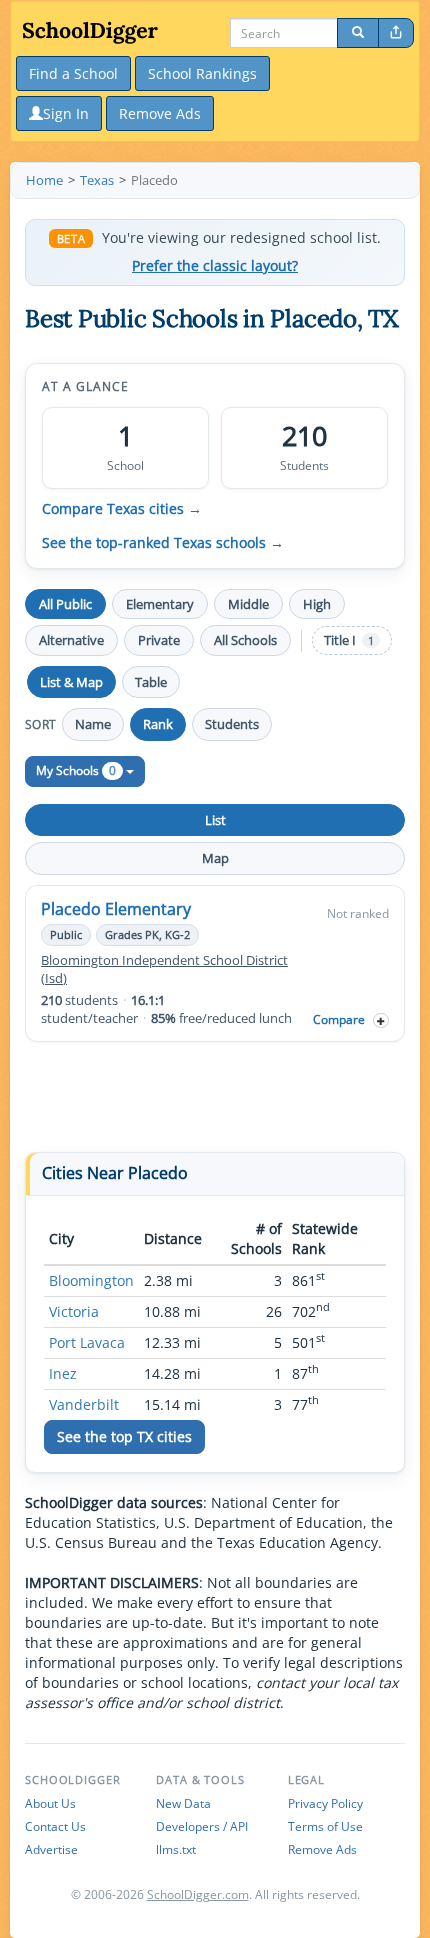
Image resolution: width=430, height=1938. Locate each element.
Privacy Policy (325, 1803)
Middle (248, 604)
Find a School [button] (73, 73)
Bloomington (91, 1280)
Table (151, 682)
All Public (65, 604)
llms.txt (176, 1849)
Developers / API (202, 1826)
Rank (158, 724)
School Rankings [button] (202, 73)
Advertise (51, 1849)
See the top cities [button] (124, 1436)
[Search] (358, 33)
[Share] (396, 33)
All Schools (245, 640)
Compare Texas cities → (122, 509)
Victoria (74, 1311)
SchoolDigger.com (198, 1894)
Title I (349, 640)
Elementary (160, 604)
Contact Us (55, 1826)
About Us (50, 1803)
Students (232, 724)
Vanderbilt (84, 1404)
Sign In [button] (66, 113)
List (215, 820)
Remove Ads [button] (160, 113)
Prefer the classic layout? (215, 266)
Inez (63, 1373)
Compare (339, 1019)
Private (159, 640)
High (317, 604)
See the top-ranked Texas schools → (163, 543)
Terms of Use (325, 1826)
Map (215, 858)
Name (93, 724)
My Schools (76, 770)
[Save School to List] (381, 1020)
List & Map (71, 682)
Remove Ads (322, 1849)
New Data (183, 1803)
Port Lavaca (87, 1342)
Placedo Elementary (116, 909)
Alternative (71, 640)
